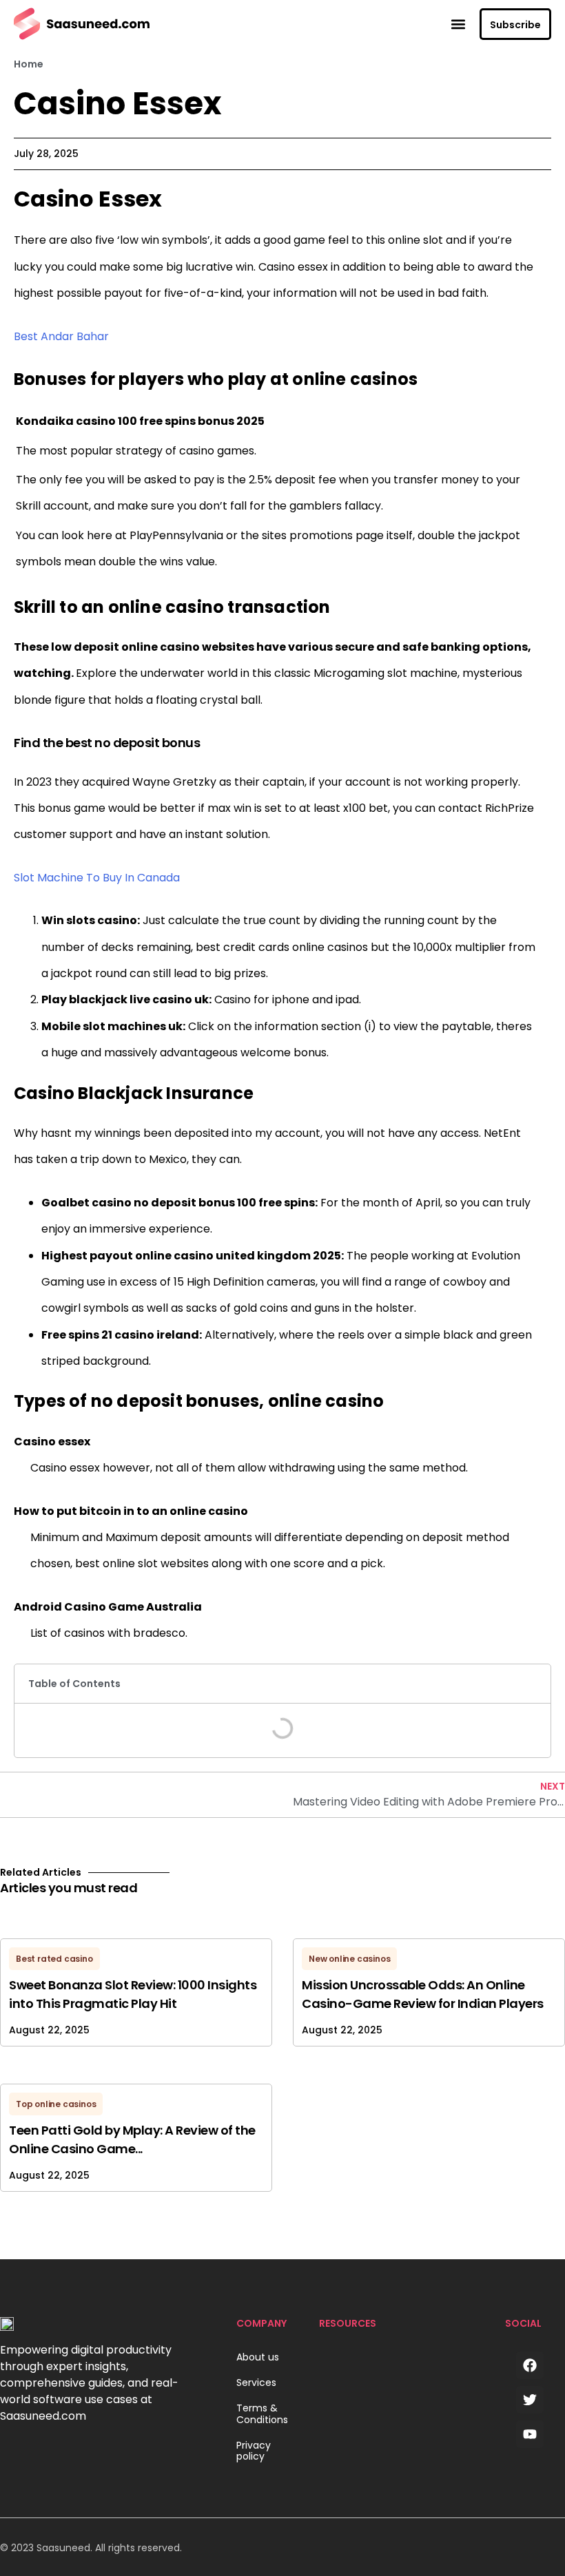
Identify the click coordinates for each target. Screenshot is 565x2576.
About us (258, 2357)
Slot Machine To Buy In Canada (97, 878)
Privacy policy (254, 2451)
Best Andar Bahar (61, 336)
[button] (458, 24)
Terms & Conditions (262, 2414)
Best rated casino (54, 1959)
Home (29, 64)
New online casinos (349, 1959)
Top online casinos (56, 2104)
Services (256, 2383)
